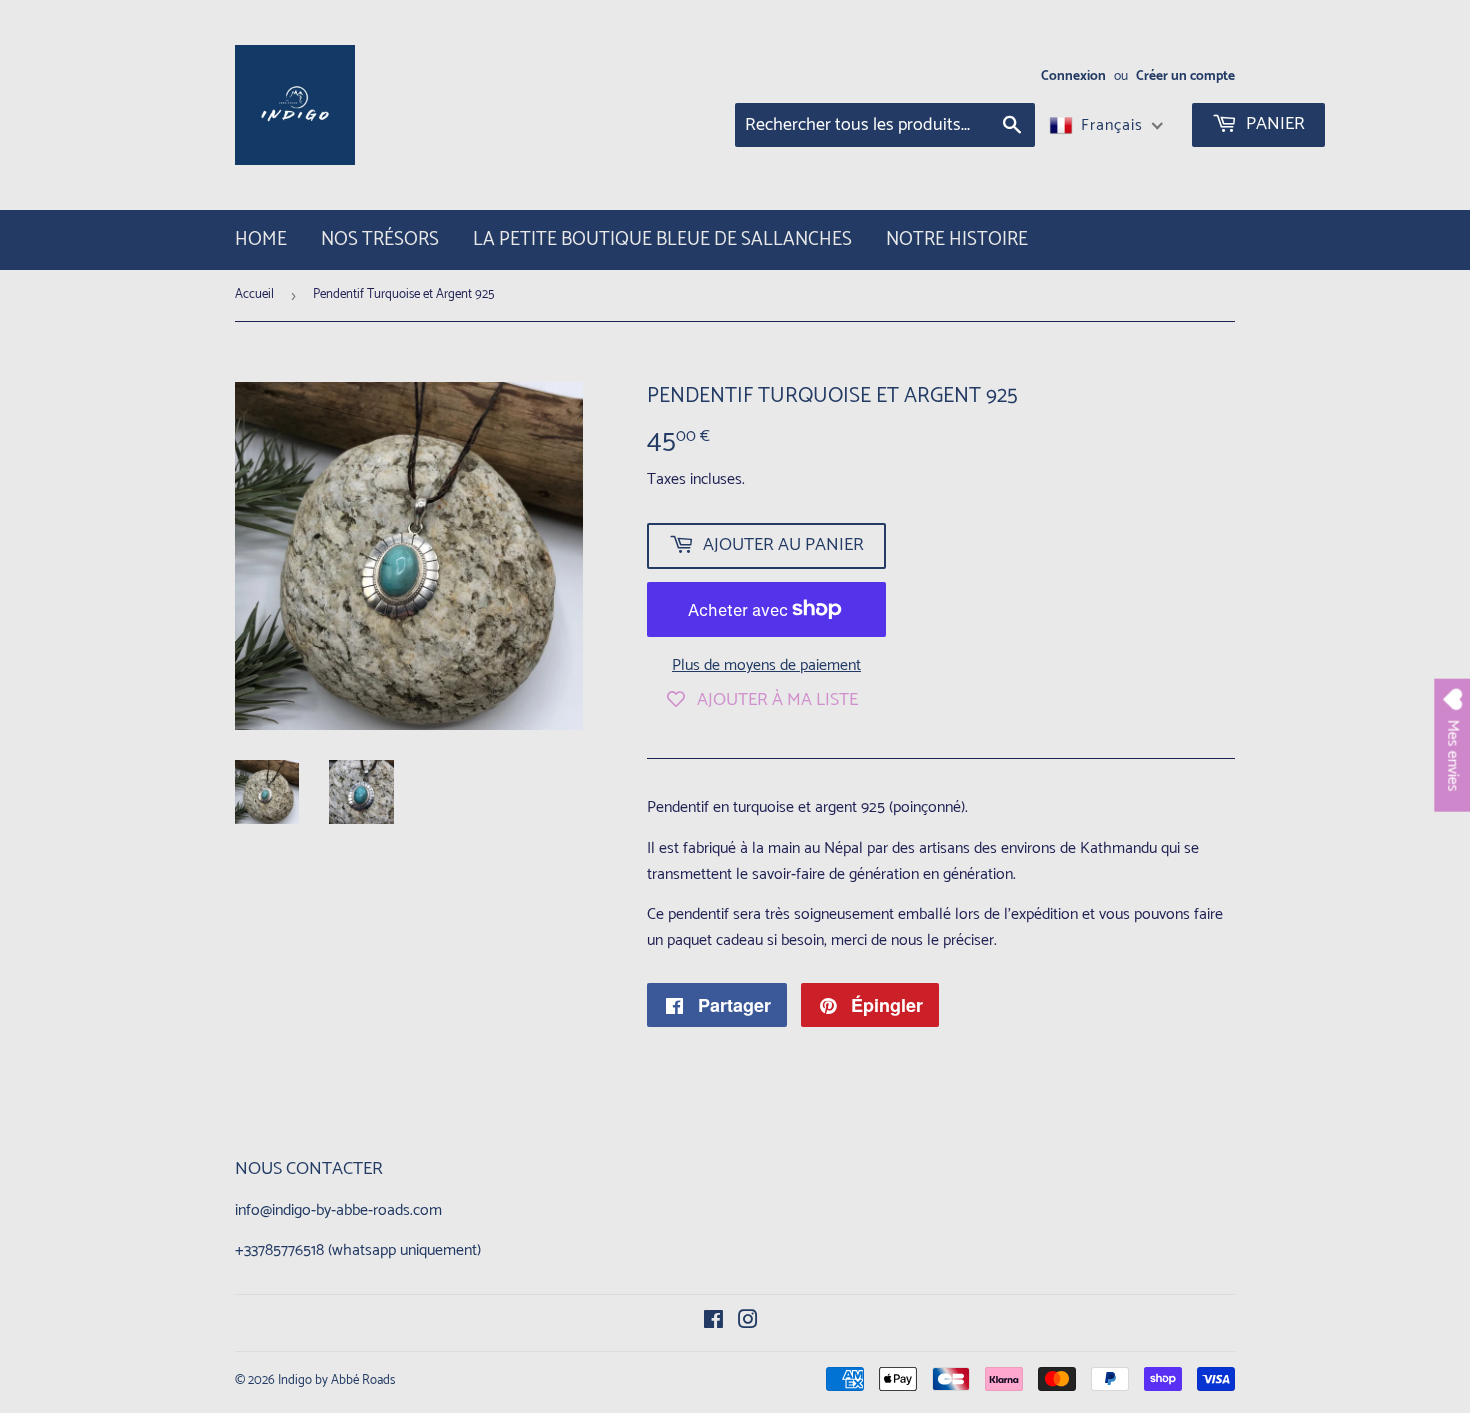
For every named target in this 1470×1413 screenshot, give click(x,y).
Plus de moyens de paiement (766, 666)
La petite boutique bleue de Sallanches (662, 239)
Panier (1273, 124)
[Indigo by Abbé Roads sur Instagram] (748, 1322)
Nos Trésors (380, 239)
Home (261, 239)
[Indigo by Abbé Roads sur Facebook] (713, 1322)
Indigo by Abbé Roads (336, 1380)
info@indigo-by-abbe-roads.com (338, 1210)
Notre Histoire (957, 239)
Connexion (1073, 76)
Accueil (254, 294)
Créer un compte (1185, 76)
